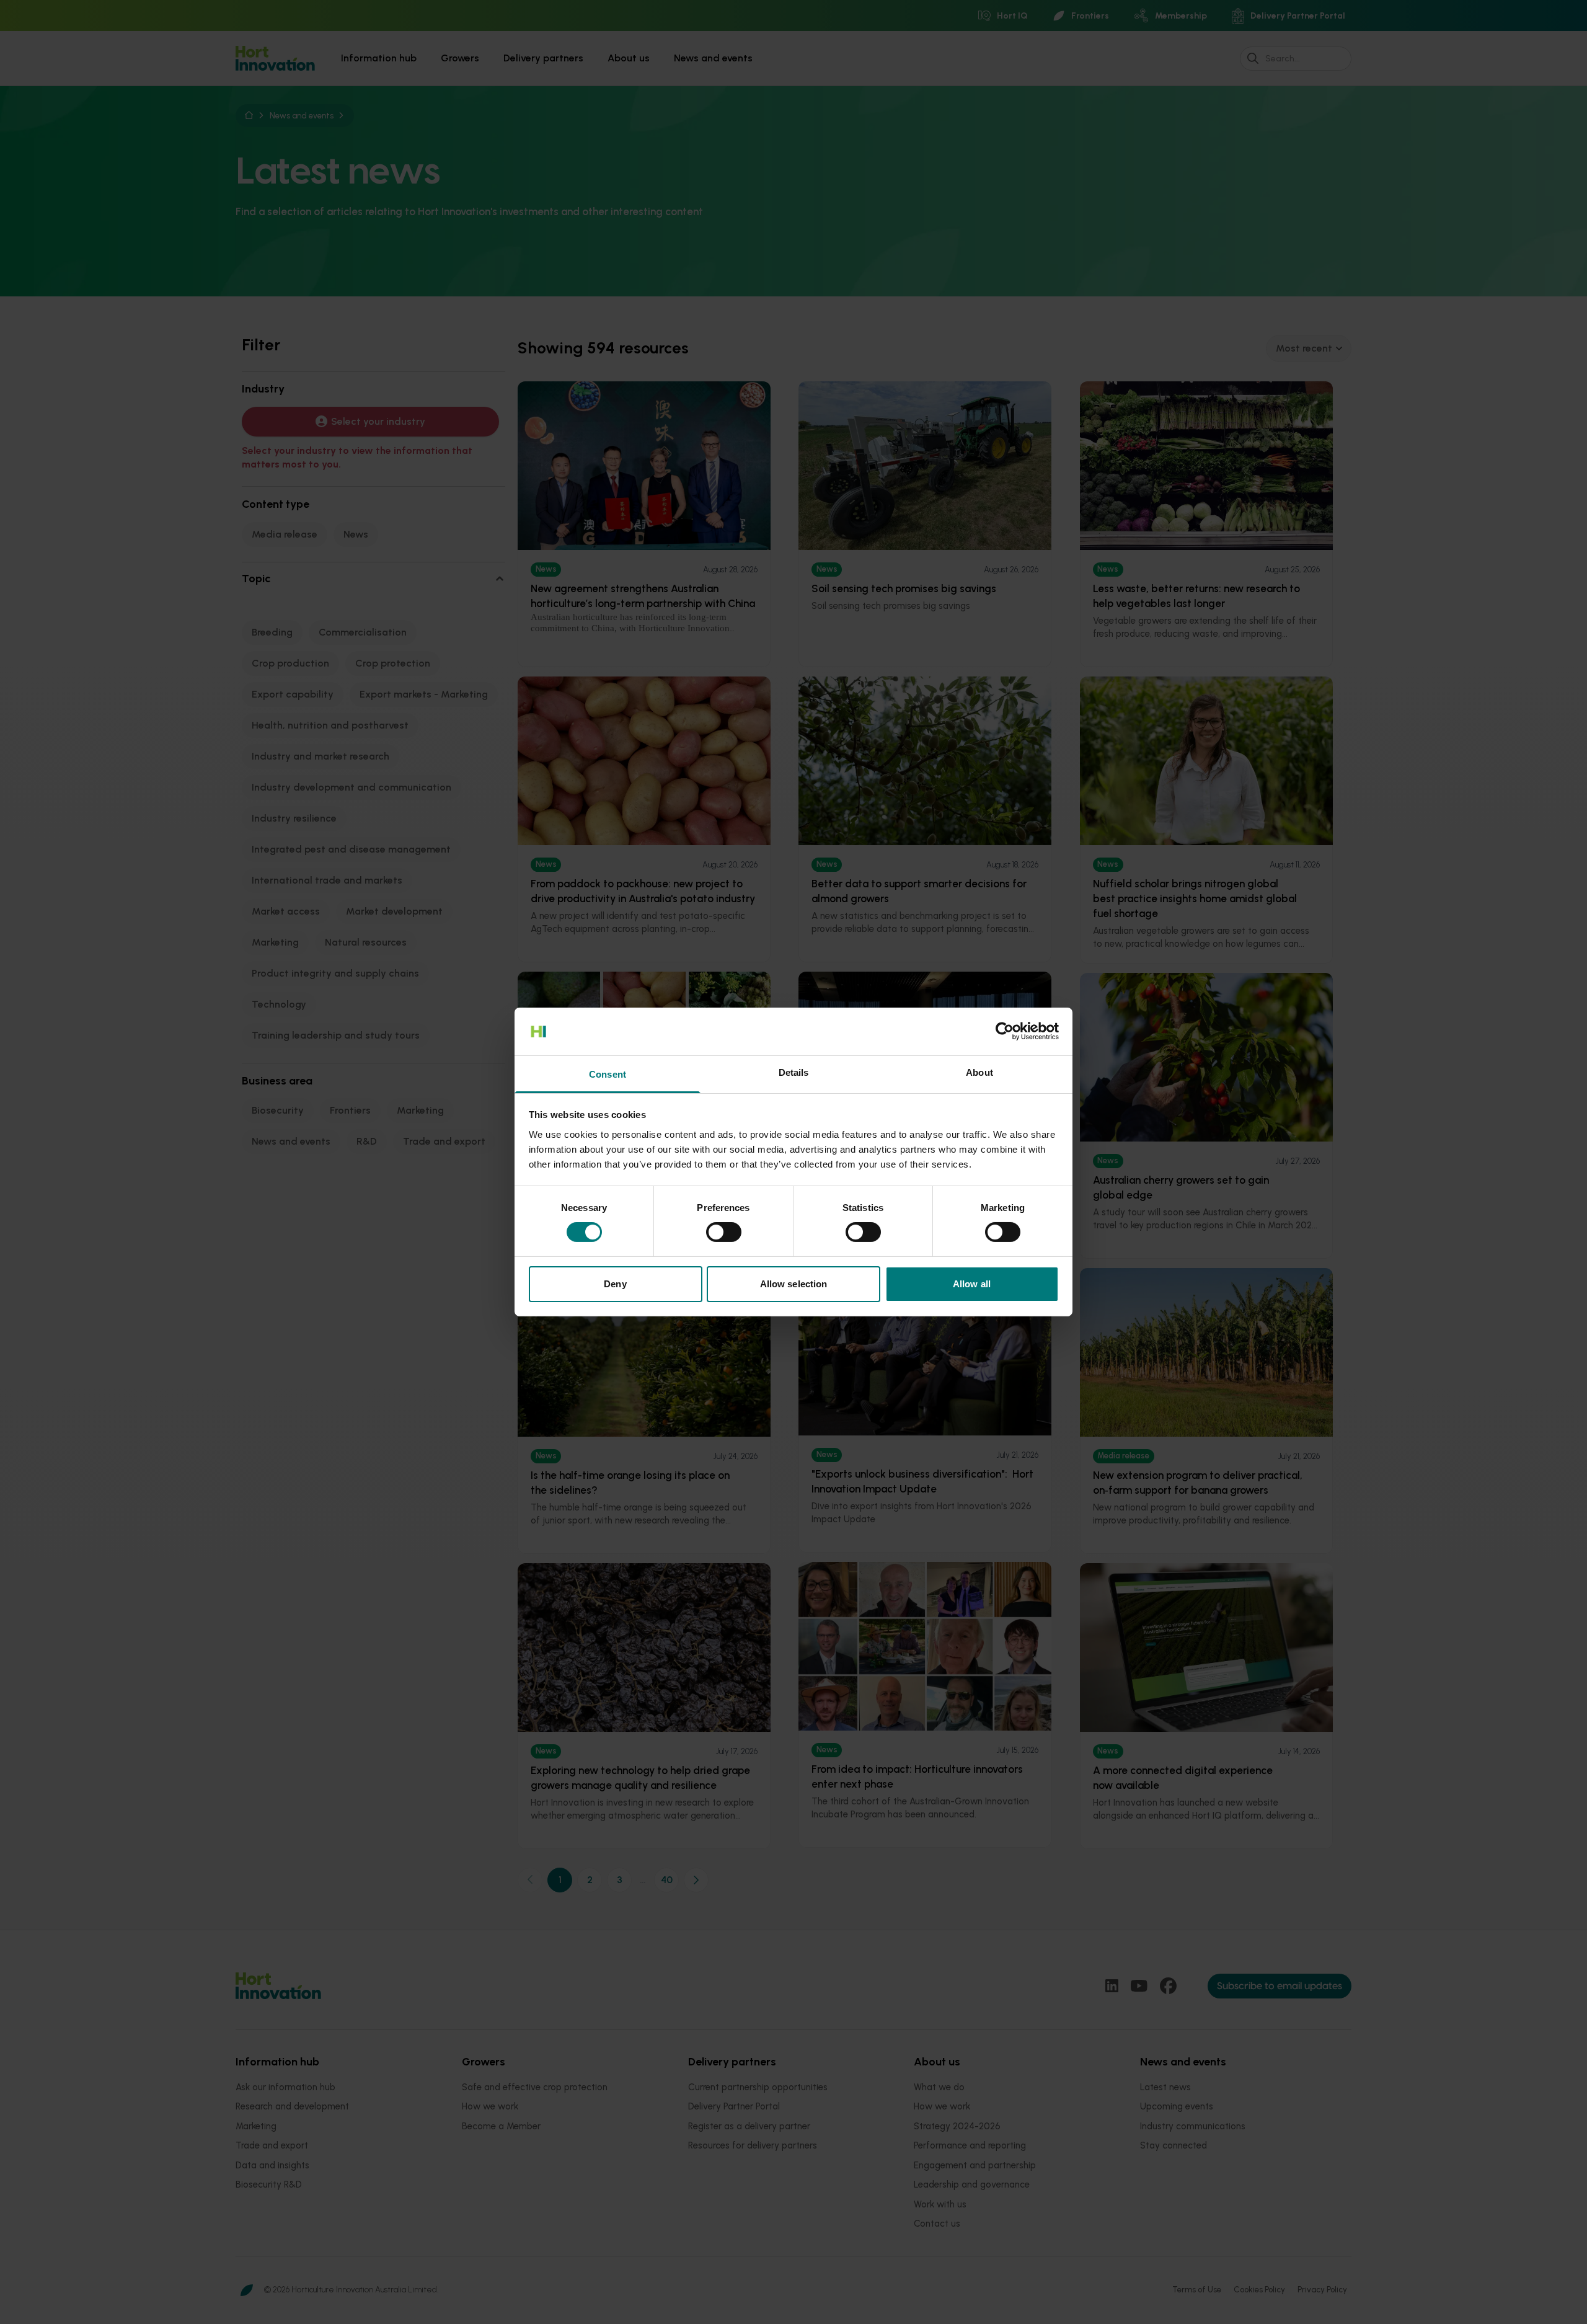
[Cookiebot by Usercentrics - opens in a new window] (1005, 1031)
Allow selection (794, 1284)
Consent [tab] (608, 1074)
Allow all (972, 1284)
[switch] (724, 1232)
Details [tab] (794, 1072)
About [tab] (979, 1072)
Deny (615, 1284)
